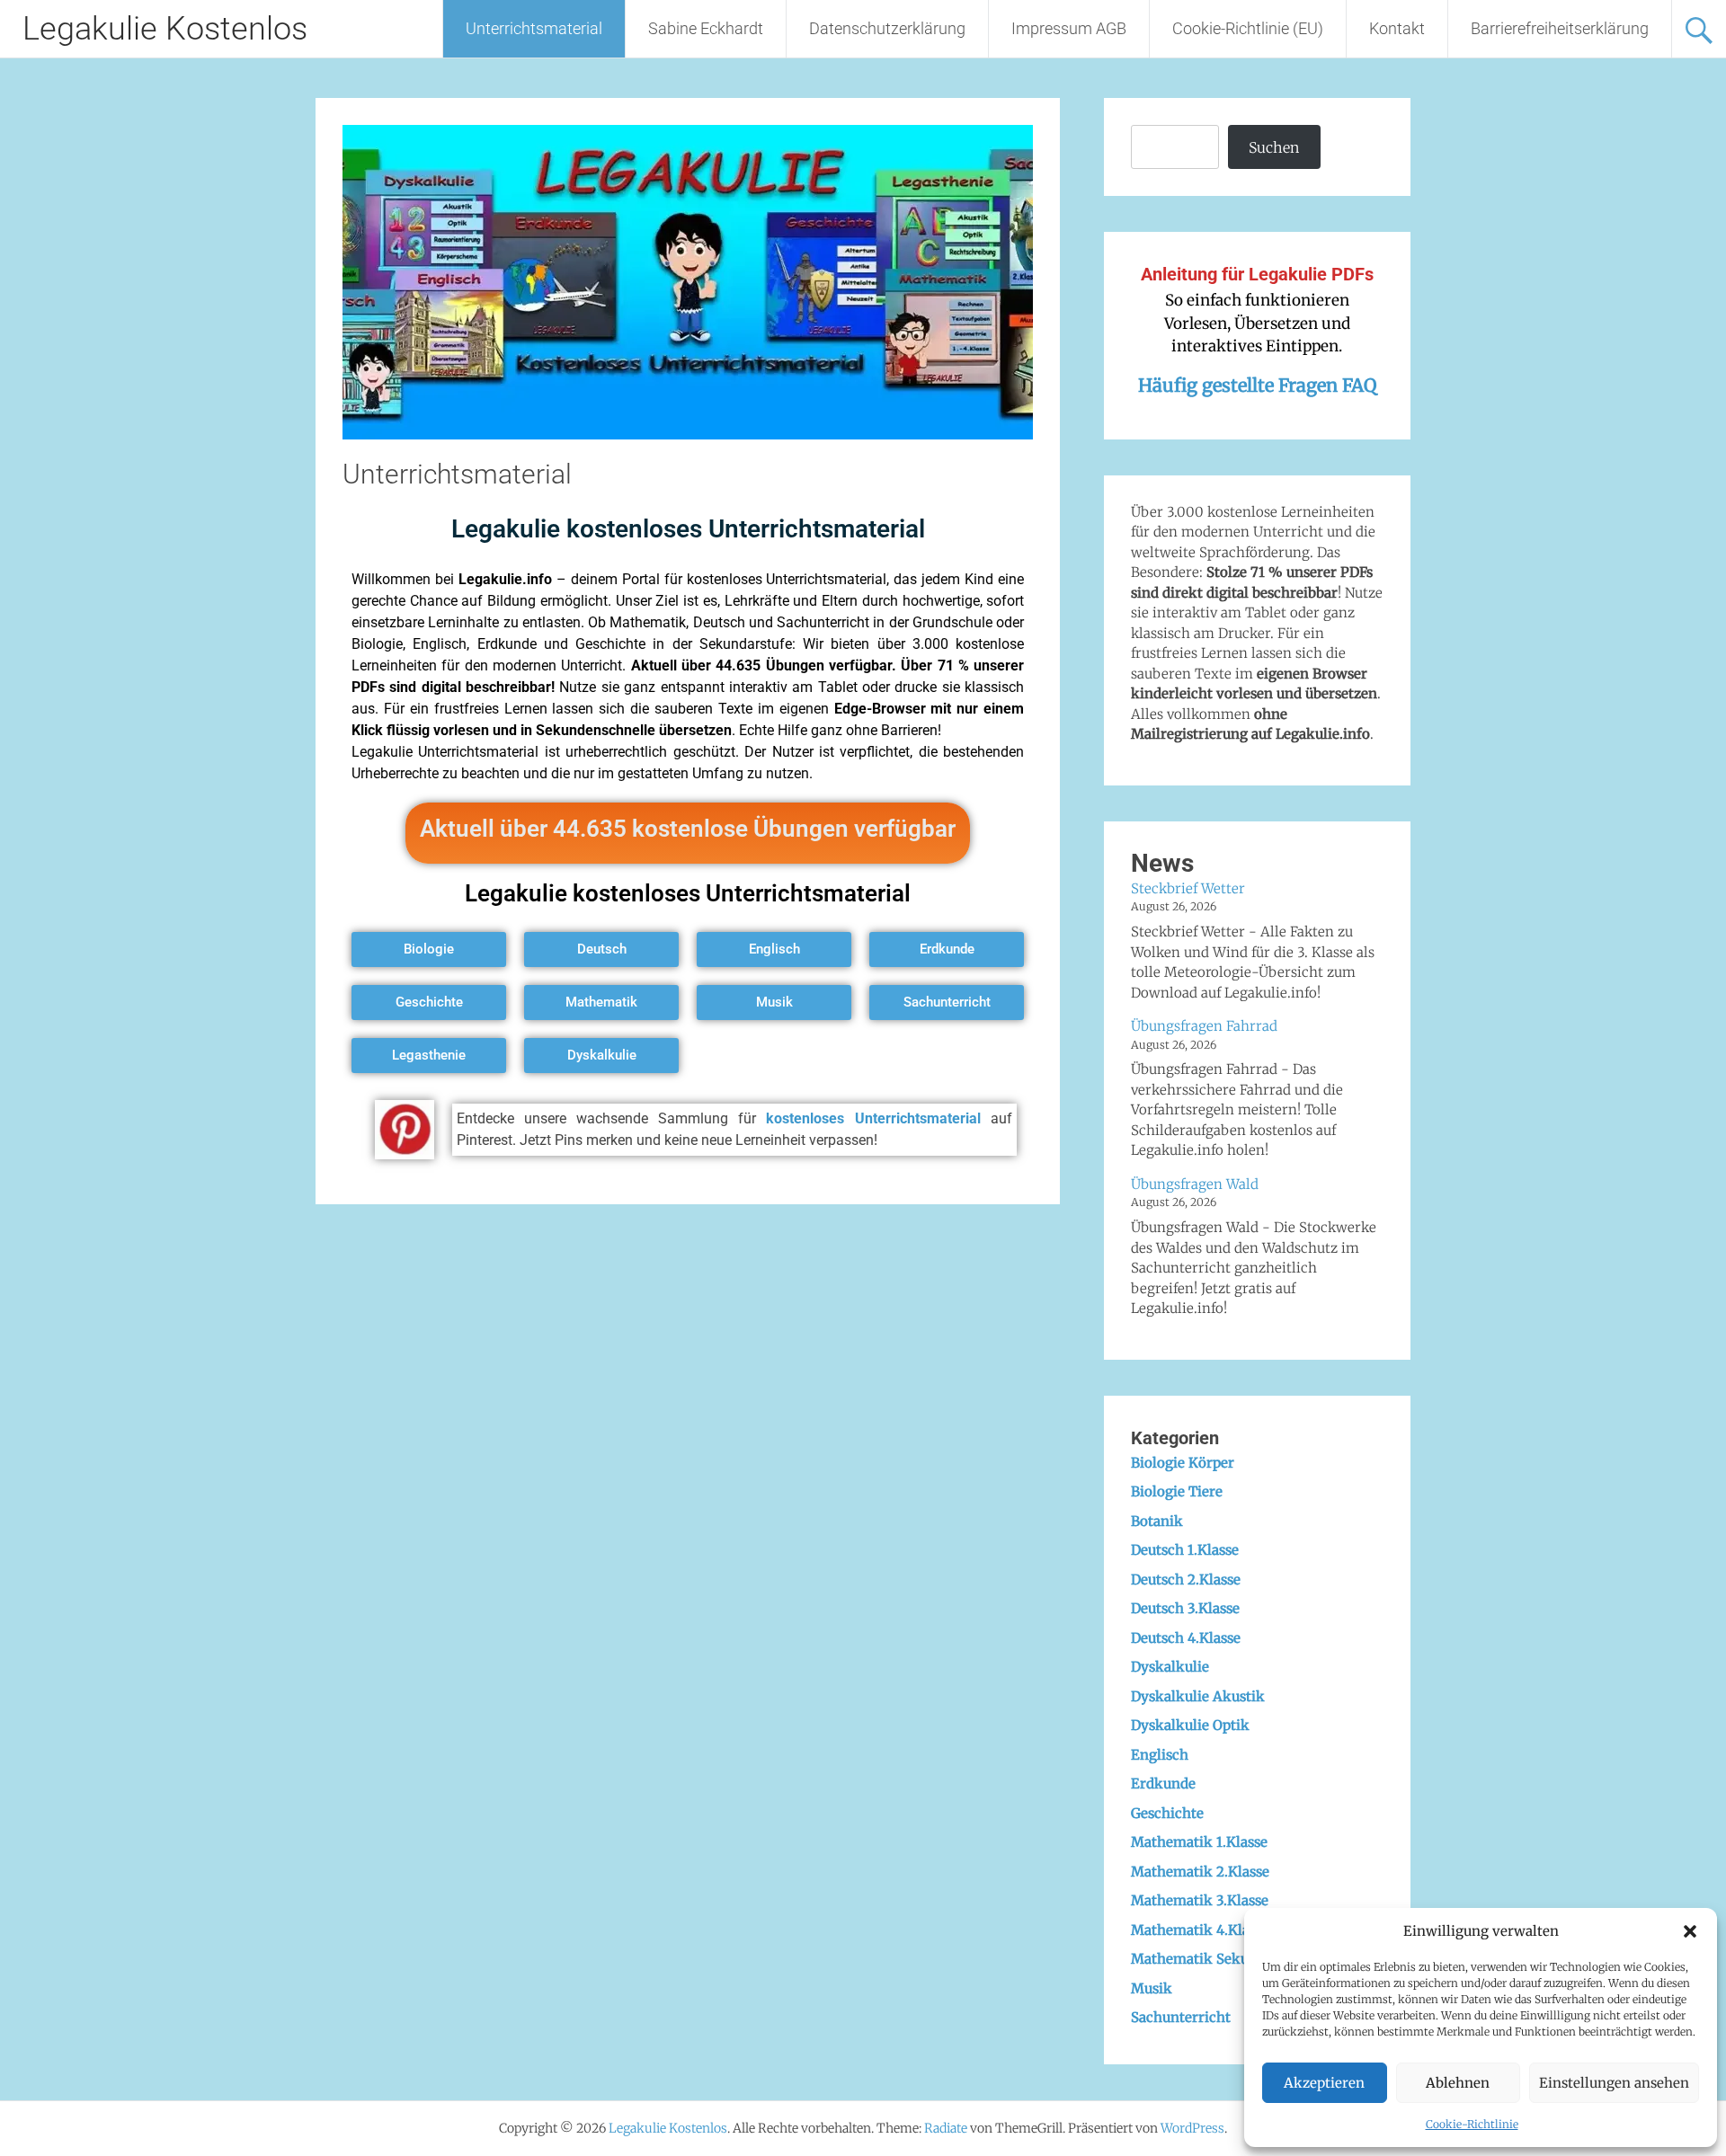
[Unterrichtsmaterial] (688, 434)
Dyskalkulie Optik (1190, 1725)
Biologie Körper (1183, 1463)
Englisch (1160, 1755)
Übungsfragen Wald (1195, 1184)
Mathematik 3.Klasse (1200, 1900)
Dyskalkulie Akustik (1198, 1696)
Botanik (1157, 1521)
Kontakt (1397, 28)
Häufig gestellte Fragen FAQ (1257, 385)
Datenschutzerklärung (887, 28)
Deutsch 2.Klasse (1186, 1579)
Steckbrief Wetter (1188, 888)
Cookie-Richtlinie (1472, 2124)
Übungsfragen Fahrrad (1204, 1026)
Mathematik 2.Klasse (1200, 1872)
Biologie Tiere (1177, 1491)
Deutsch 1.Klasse (1185, 1550)
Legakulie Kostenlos (165, 29)
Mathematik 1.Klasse (1199, 1842)
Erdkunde (1163, 1783)
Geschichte (1167, 1813)
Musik (1152, 1988)
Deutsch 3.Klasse (1185, 1608)
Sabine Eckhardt (706, 28)
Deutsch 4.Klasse (1186, 1638)
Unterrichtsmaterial (534, 28)
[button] (1690, 1931)
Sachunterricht (1181, 2017)
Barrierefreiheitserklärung (1560, 28)
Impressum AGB (1069, 28)
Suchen (1274, 147)
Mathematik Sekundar (1205, 1959)
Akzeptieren (1324, 2083)
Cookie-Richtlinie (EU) (1248, 28)
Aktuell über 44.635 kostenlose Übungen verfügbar (688, 829)
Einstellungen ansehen (1614, 2083)
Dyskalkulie (1170, 1667)
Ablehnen (1458, 2083)
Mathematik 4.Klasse (1200, 1930)
